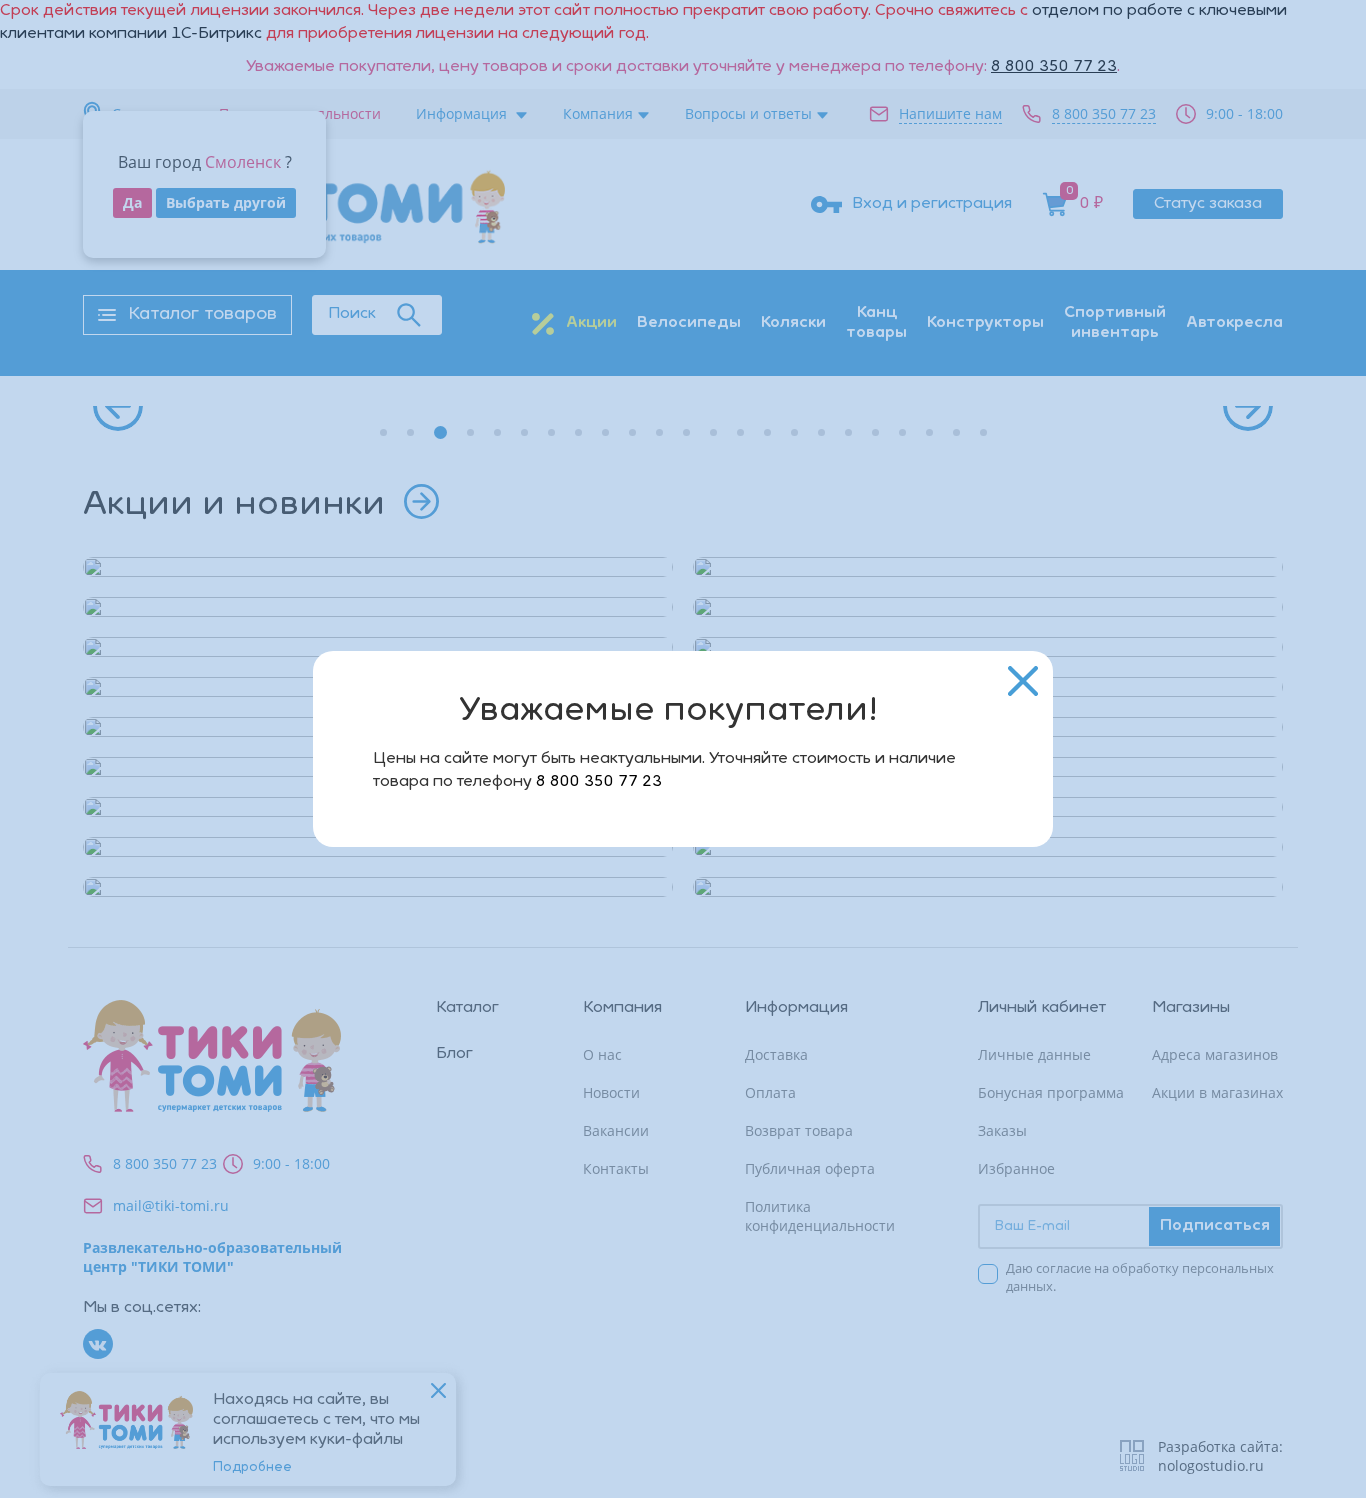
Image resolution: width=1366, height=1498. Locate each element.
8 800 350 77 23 (599, 782)
